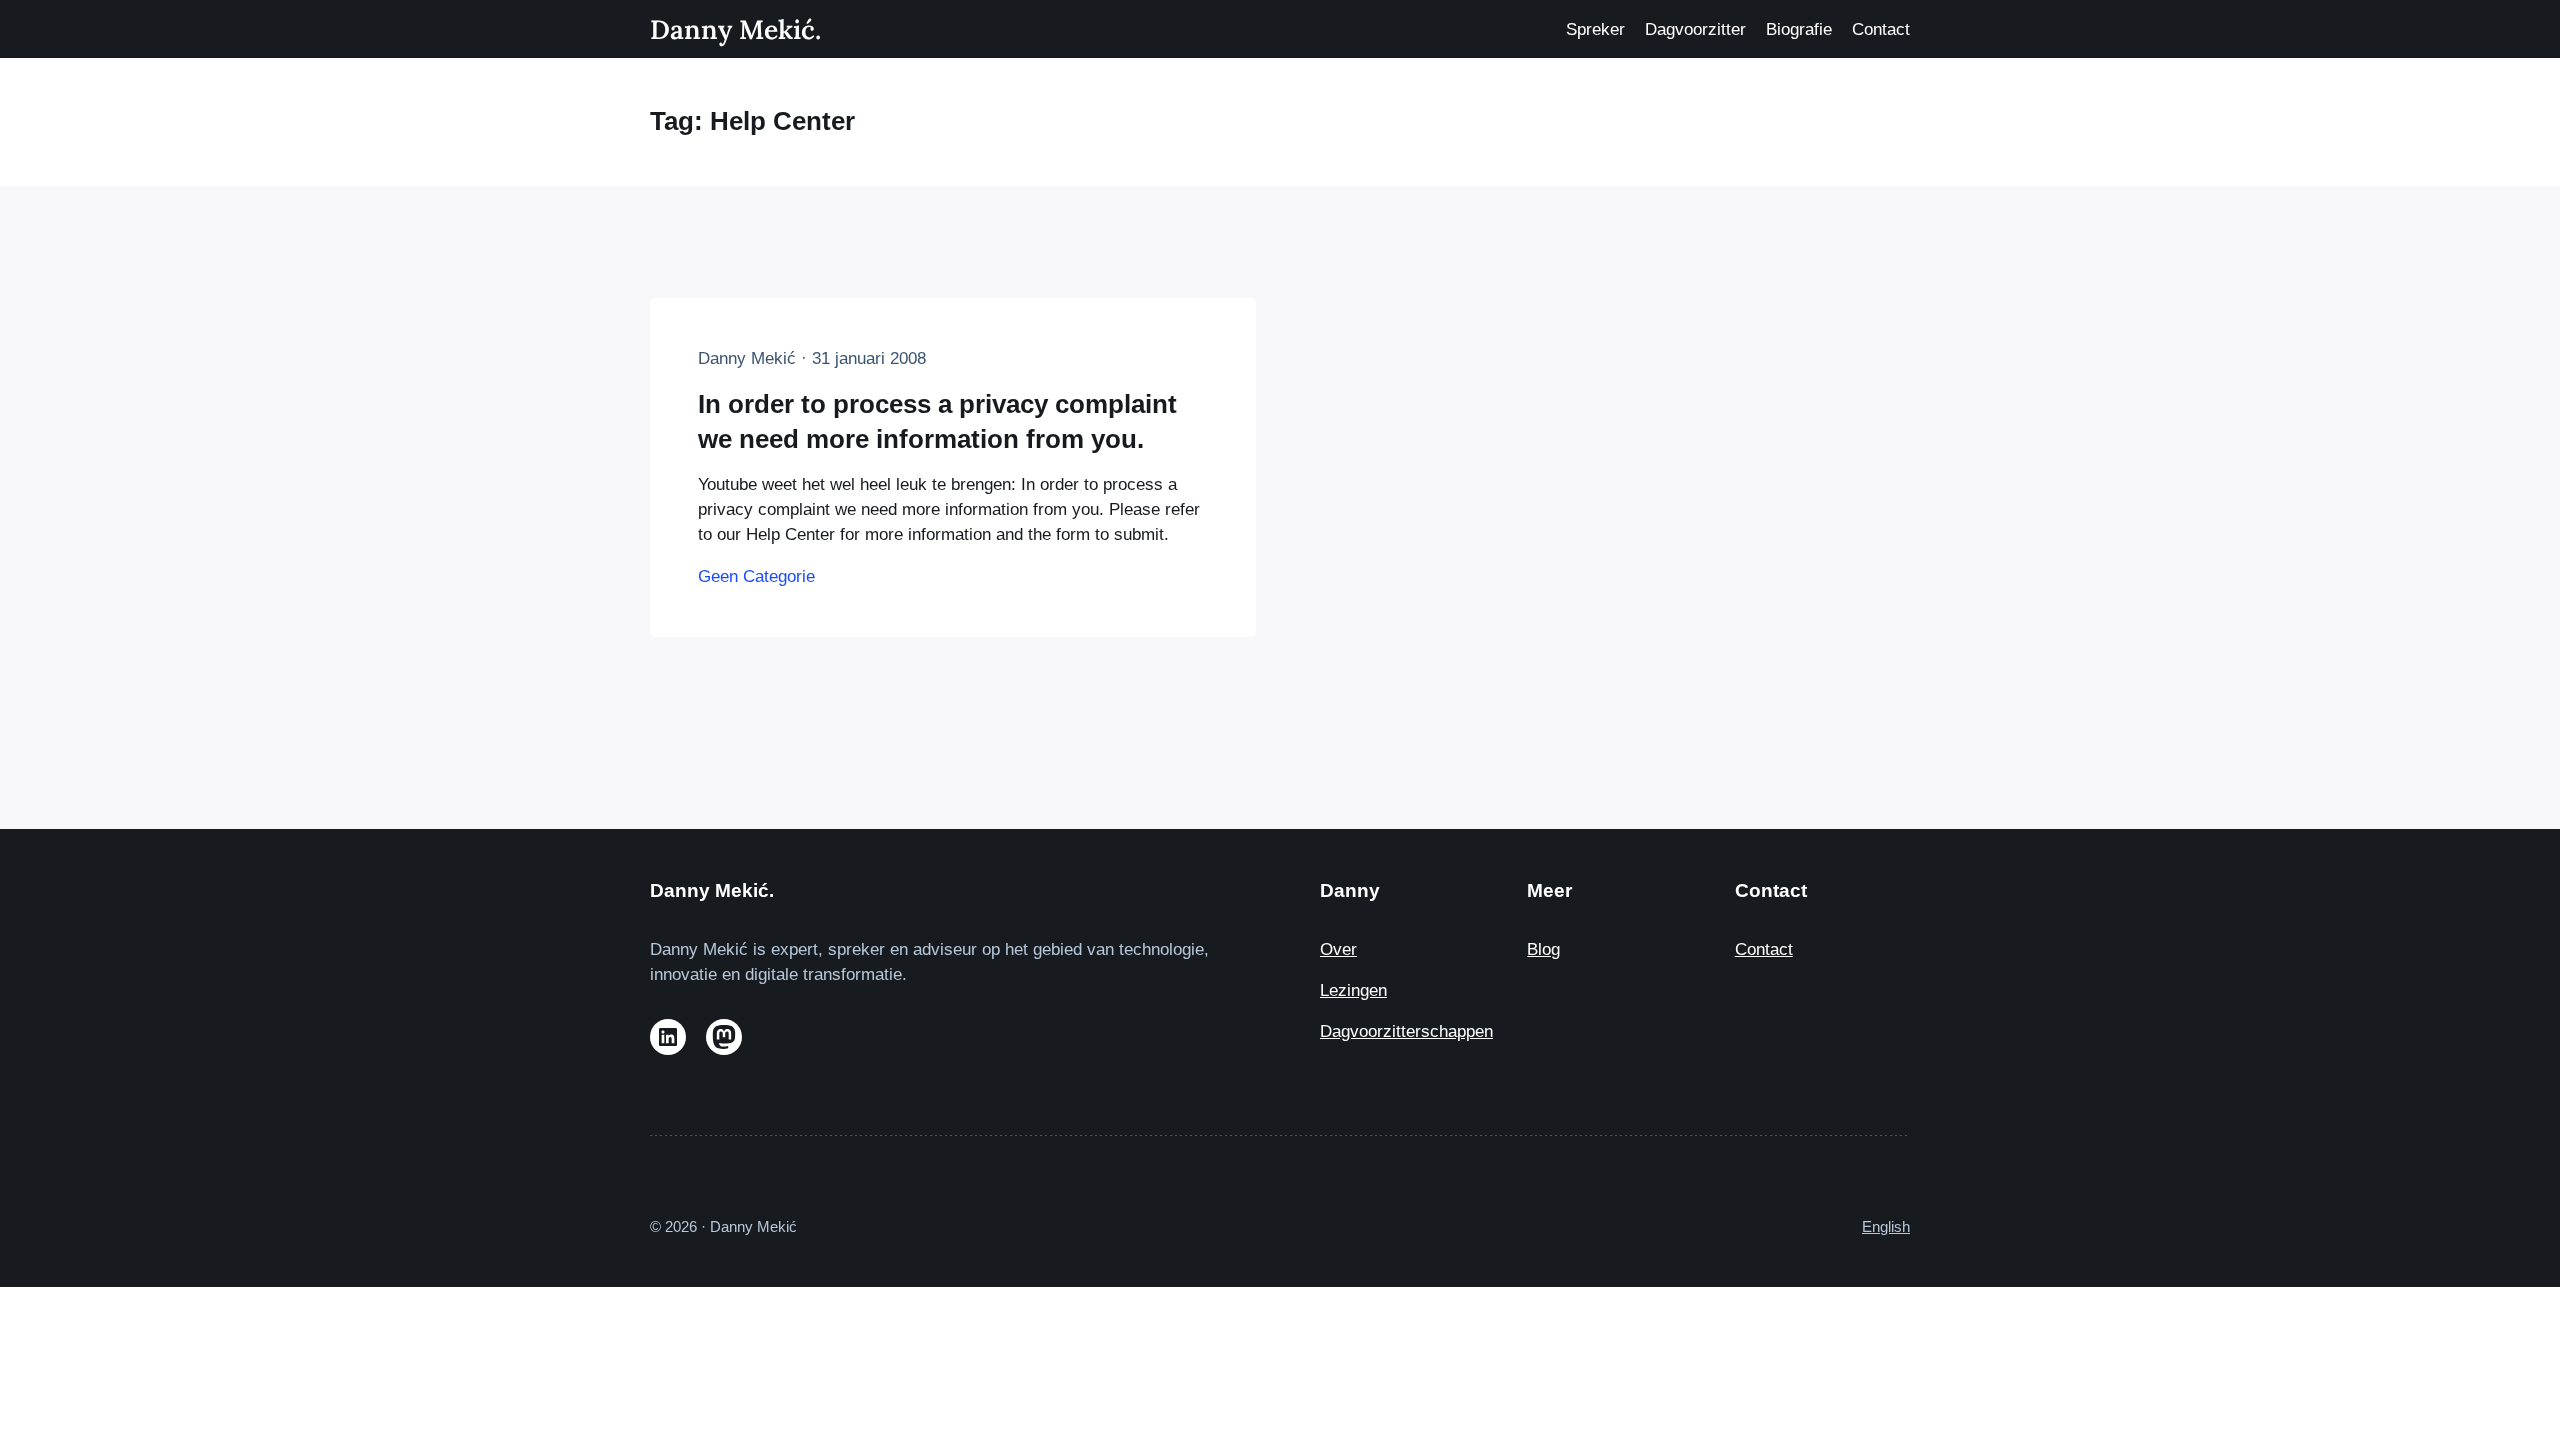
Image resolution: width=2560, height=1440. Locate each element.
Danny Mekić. (735, 29)
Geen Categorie (756, 576)
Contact (1764, 949)
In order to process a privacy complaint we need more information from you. (937, 421)
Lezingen (1353, 990)
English (1886, 1226)
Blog (1543, 949)
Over (1338, 949)
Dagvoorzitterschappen (1406, 1031)
